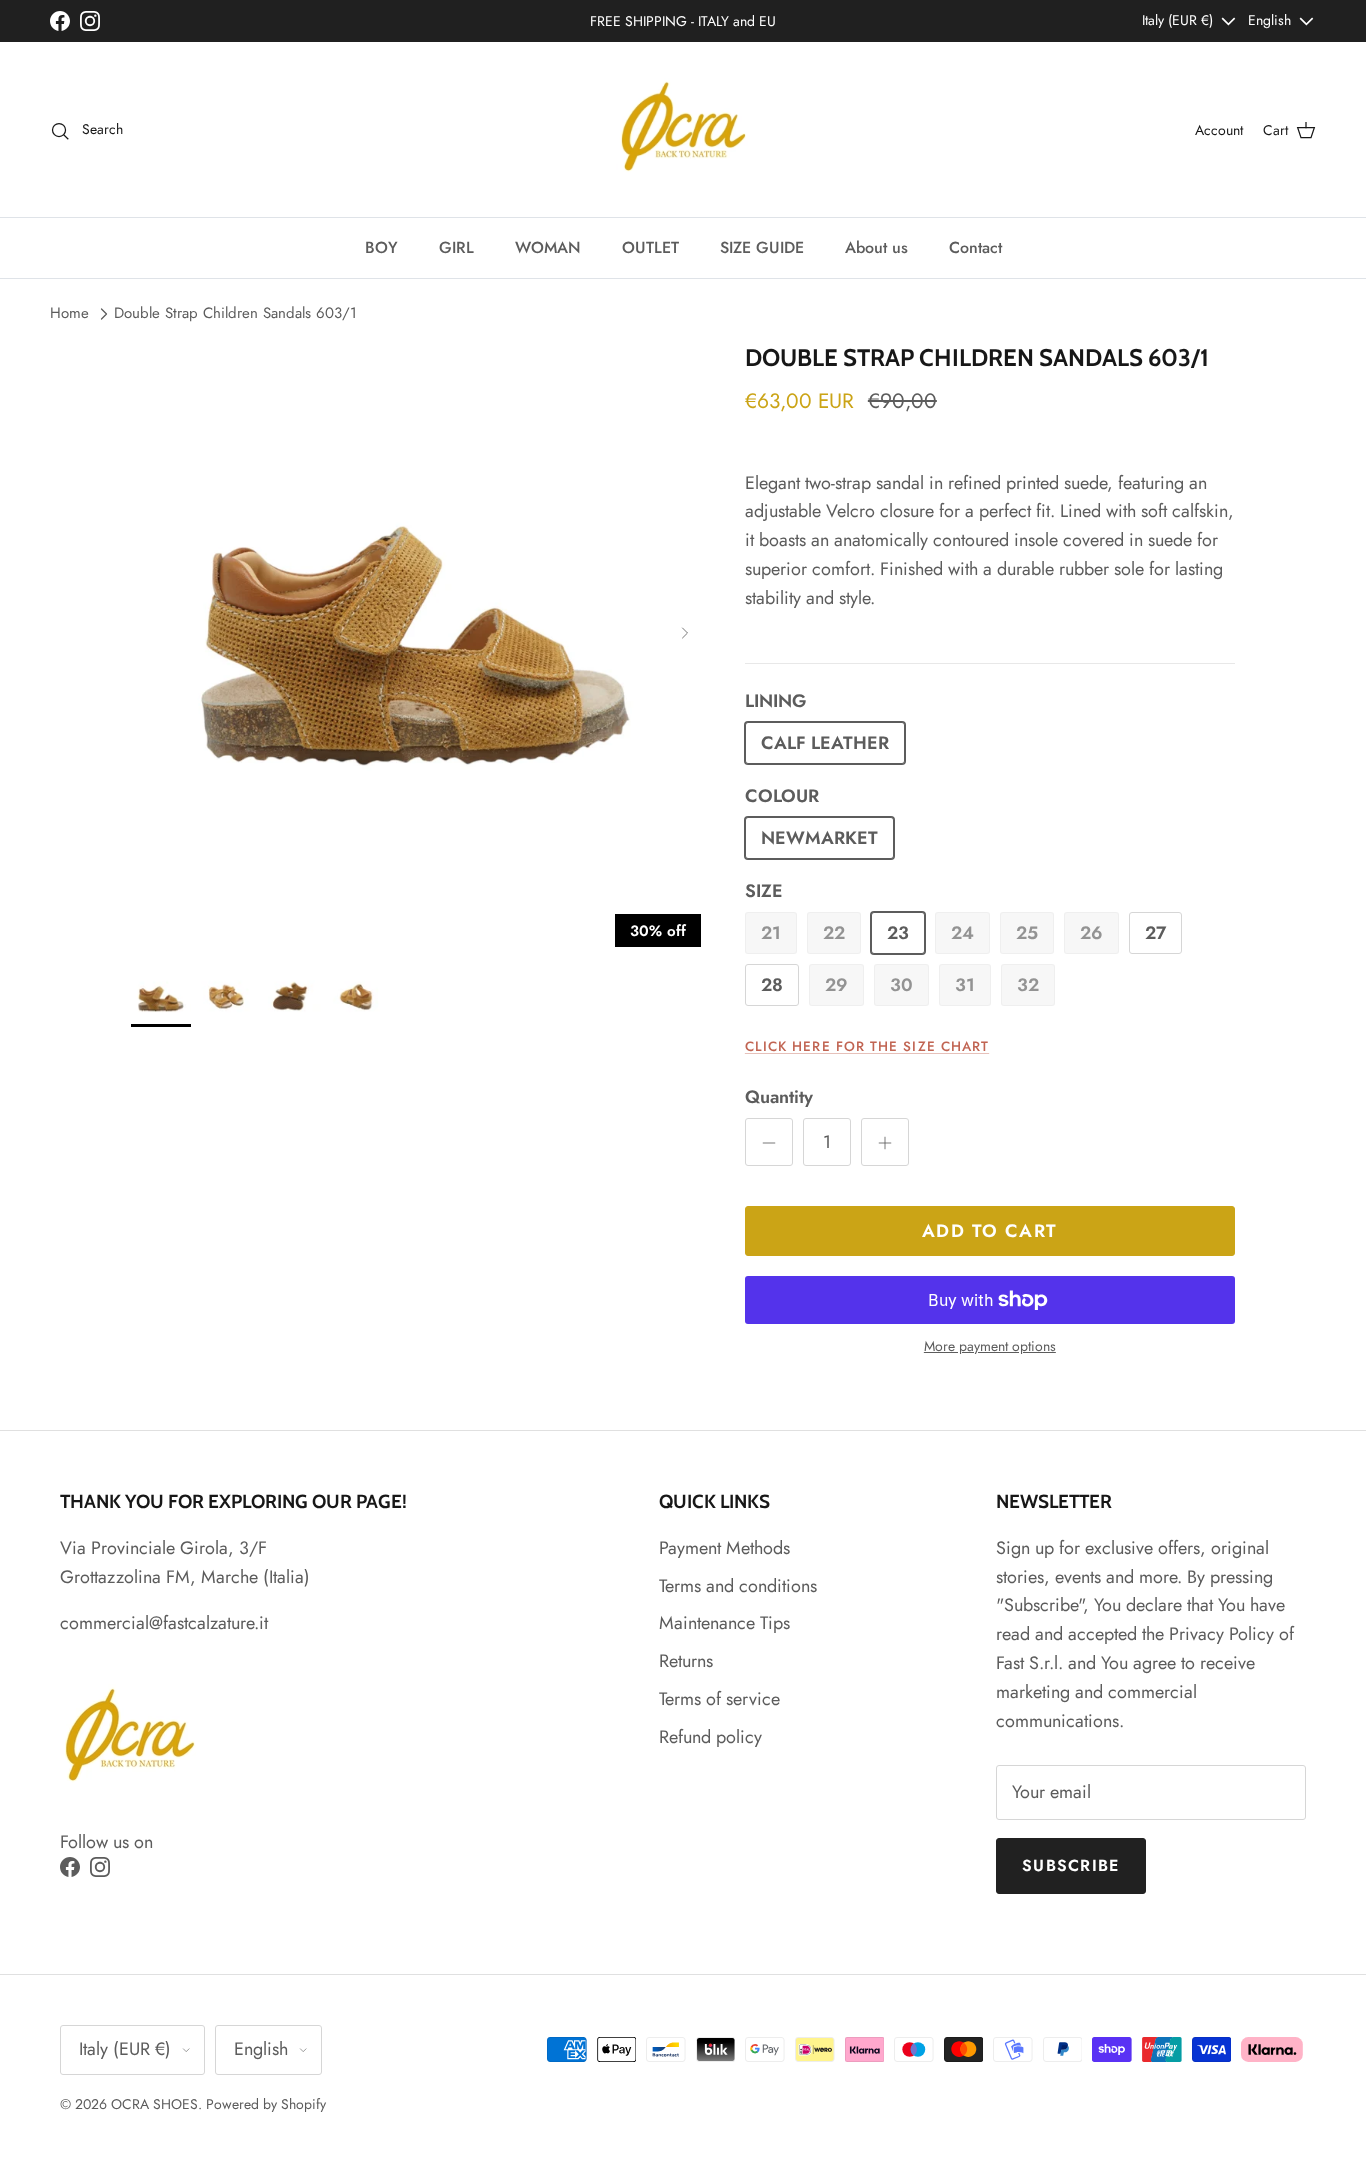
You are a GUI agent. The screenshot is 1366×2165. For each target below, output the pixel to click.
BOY (381, 247)
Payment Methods (724, 1548)
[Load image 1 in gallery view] (416, 629)
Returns (686, 1661)
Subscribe (1071, 1865)
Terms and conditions (738, 1586)
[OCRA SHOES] (683, 129)
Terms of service (719, 1699)
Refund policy (710, 1737)
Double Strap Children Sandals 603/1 (235, 313)
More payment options (990, 1346)
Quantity (779, 1097)
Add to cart (990, 1231)
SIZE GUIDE (762, 247)
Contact (975, 247)
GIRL (456, 247)
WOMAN (548, 247)
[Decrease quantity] (769, 1142)
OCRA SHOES (154, 2104)
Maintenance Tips (724, 1623)
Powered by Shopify (266, 2104)
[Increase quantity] (885, 1142)
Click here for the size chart (867, 1046)
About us (876, 247)
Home (69, 313)
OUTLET (650, 247)
